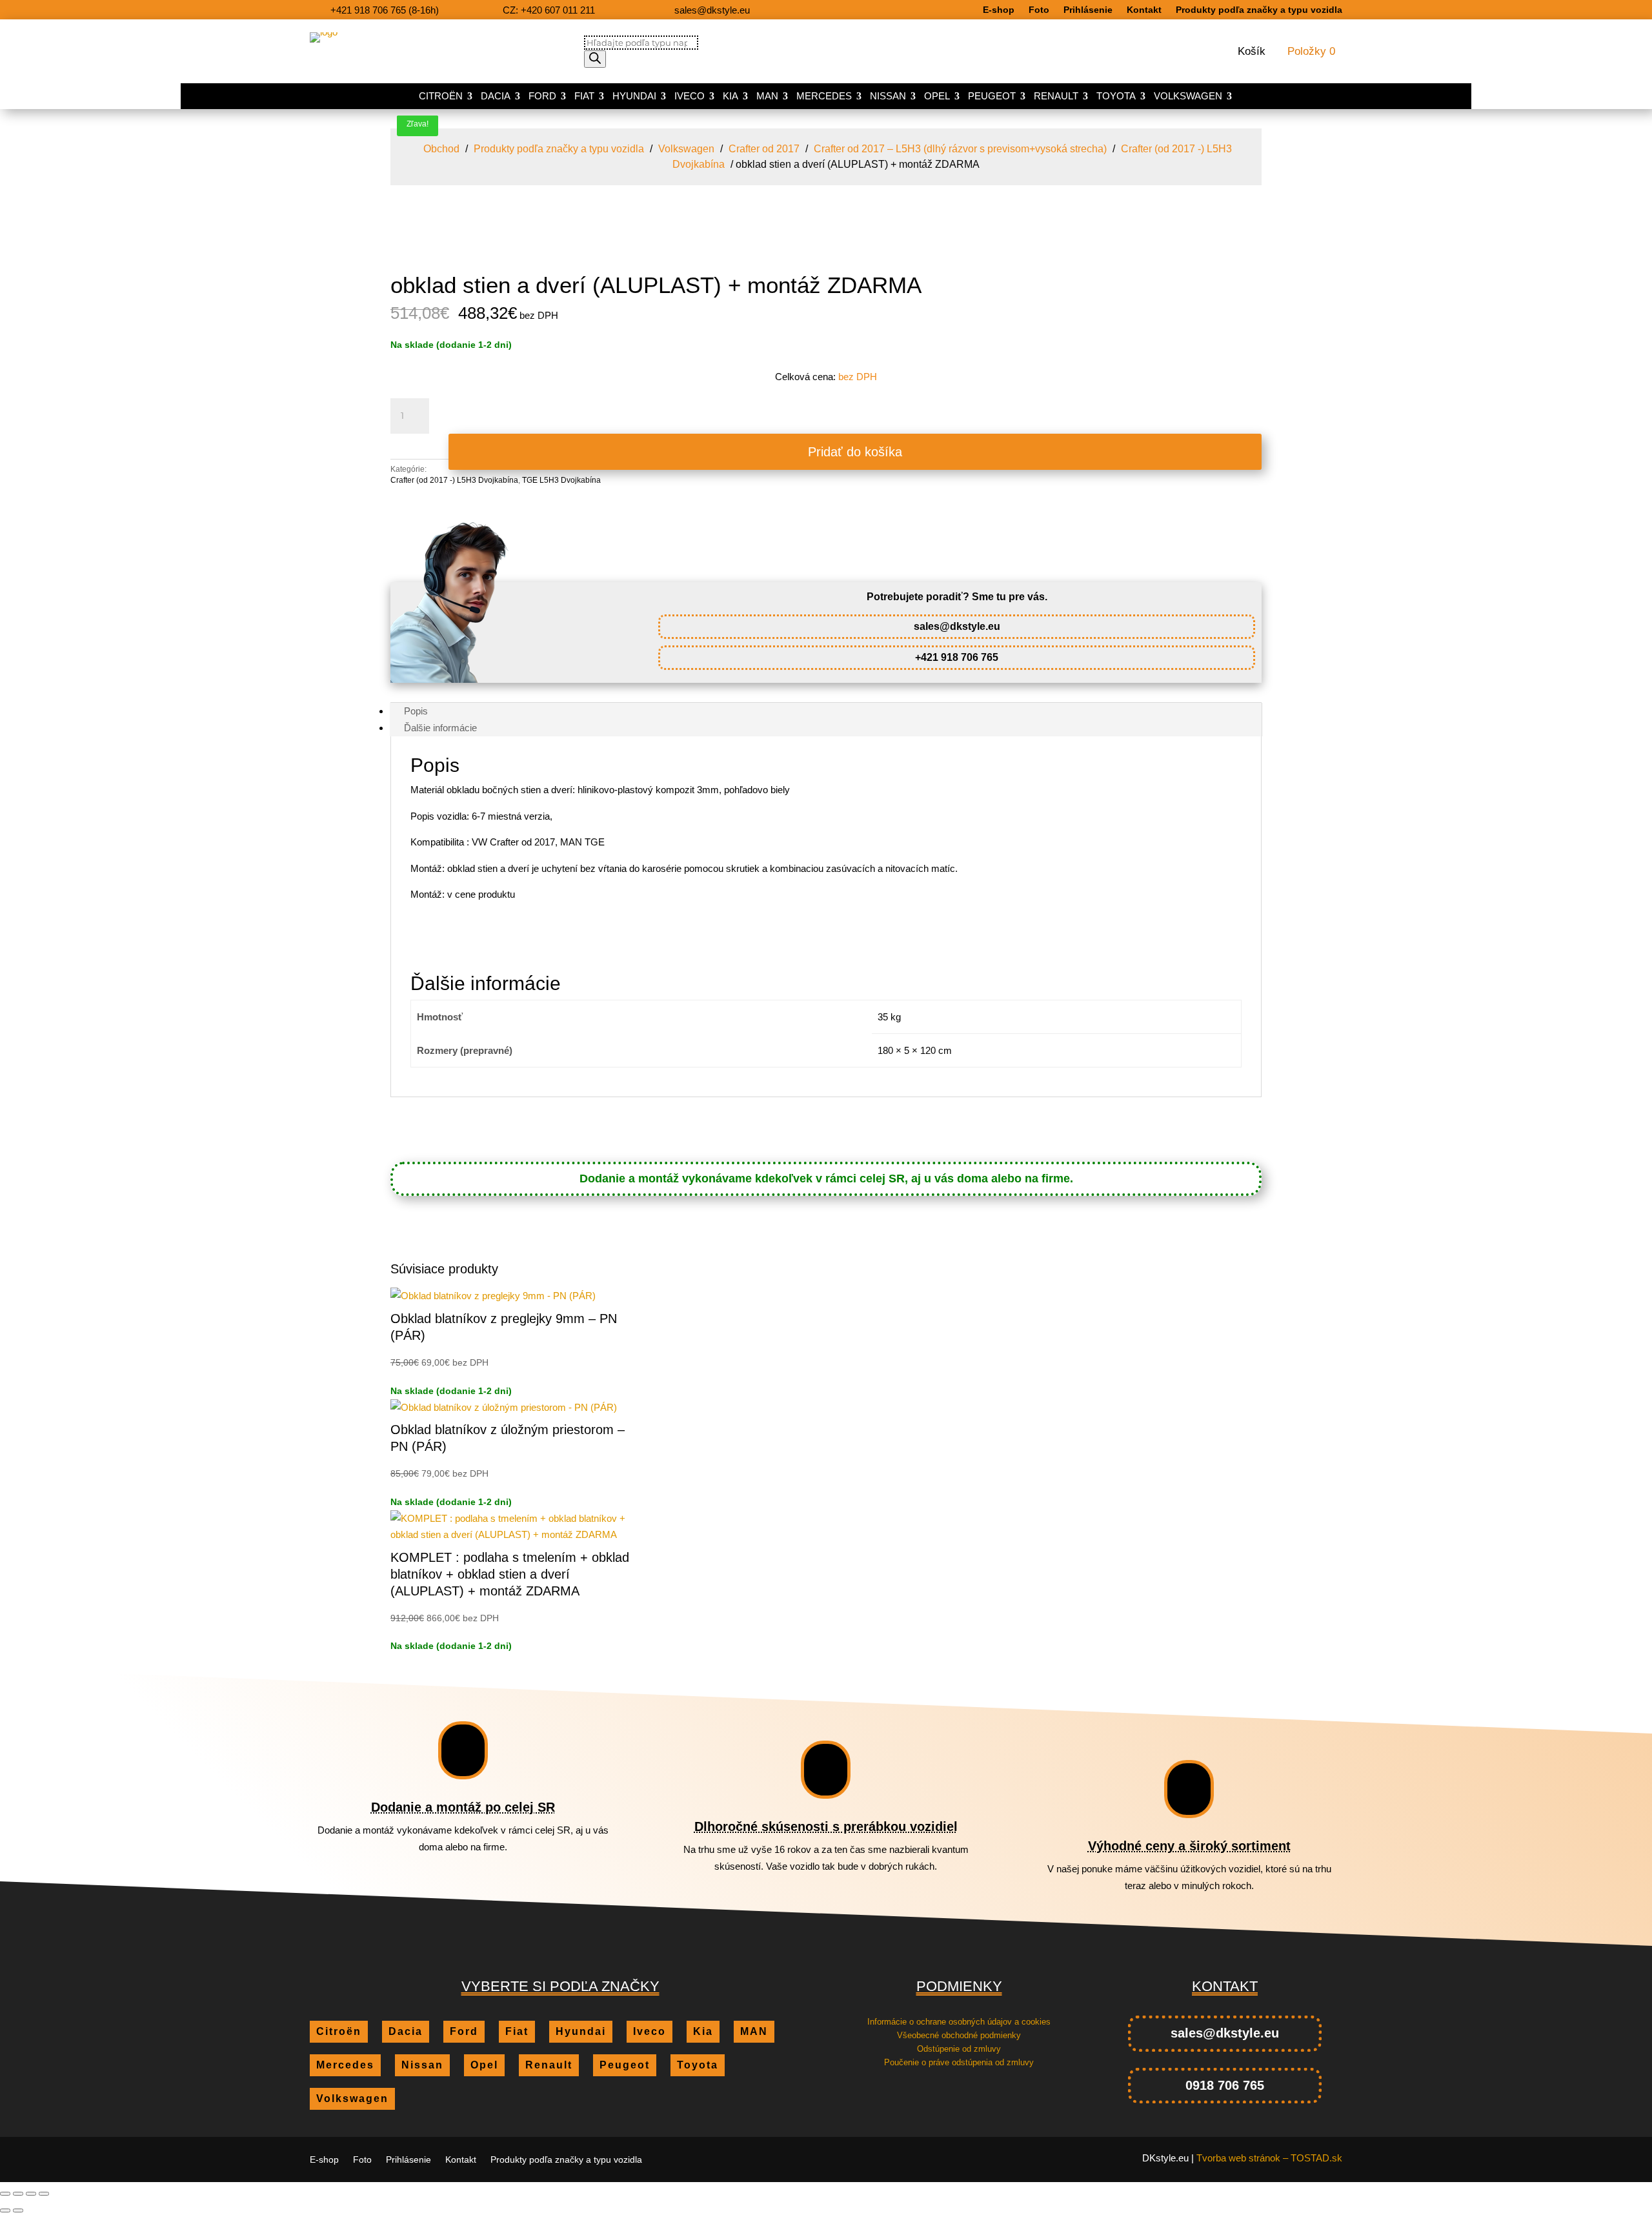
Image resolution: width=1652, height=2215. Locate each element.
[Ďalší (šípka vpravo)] (18, 2210)
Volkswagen (1188, 96)
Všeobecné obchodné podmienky (959, 2035)
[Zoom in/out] (5, 2194)
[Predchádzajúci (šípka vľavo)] (5, 2210)
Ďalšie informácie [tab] (440, 728)
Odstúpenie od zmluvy (959, 2049)
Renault (1056, 96)
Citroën (441, 96)
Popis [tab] (416, 711)
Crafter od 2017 (764, 149)
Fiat (584, 96)
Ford (542, 96)
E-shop (999, 10)
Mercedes (824, 96)
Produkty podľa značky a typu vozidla (1259, 10)
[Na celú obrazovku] (18, 2194)
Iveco (690, 96)
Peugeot (992, 96)
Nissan (888, 96)
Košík (1252, 52)
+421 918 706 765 (957, 657)
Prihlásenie (1088, 10)
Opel (937, 96)
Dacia (496, 96)
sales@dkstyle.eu (957, 626)
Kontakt (1144, 10)
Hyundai (634, 96)
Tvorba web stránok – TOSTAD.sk (1269, 2158)
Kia (730, 96)
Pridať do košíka (855, 452)
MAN (767, 96)
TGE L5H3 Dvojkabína (561, 480)
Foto (1039, 10)
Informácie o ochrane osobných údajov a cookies (959, 2022)
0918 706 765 (1225, 2085)
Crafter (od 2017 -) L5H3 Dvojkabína (454, 480)
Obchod (441, 149)
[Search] (595, 59)
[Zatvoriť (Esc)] (44, 2194)
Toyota (1116, 96)
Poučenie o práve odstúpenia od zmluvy (959, 2062)
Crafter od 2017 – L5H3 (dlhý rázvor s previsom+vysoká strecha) (960, 149)
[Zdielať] (31, 2194)
